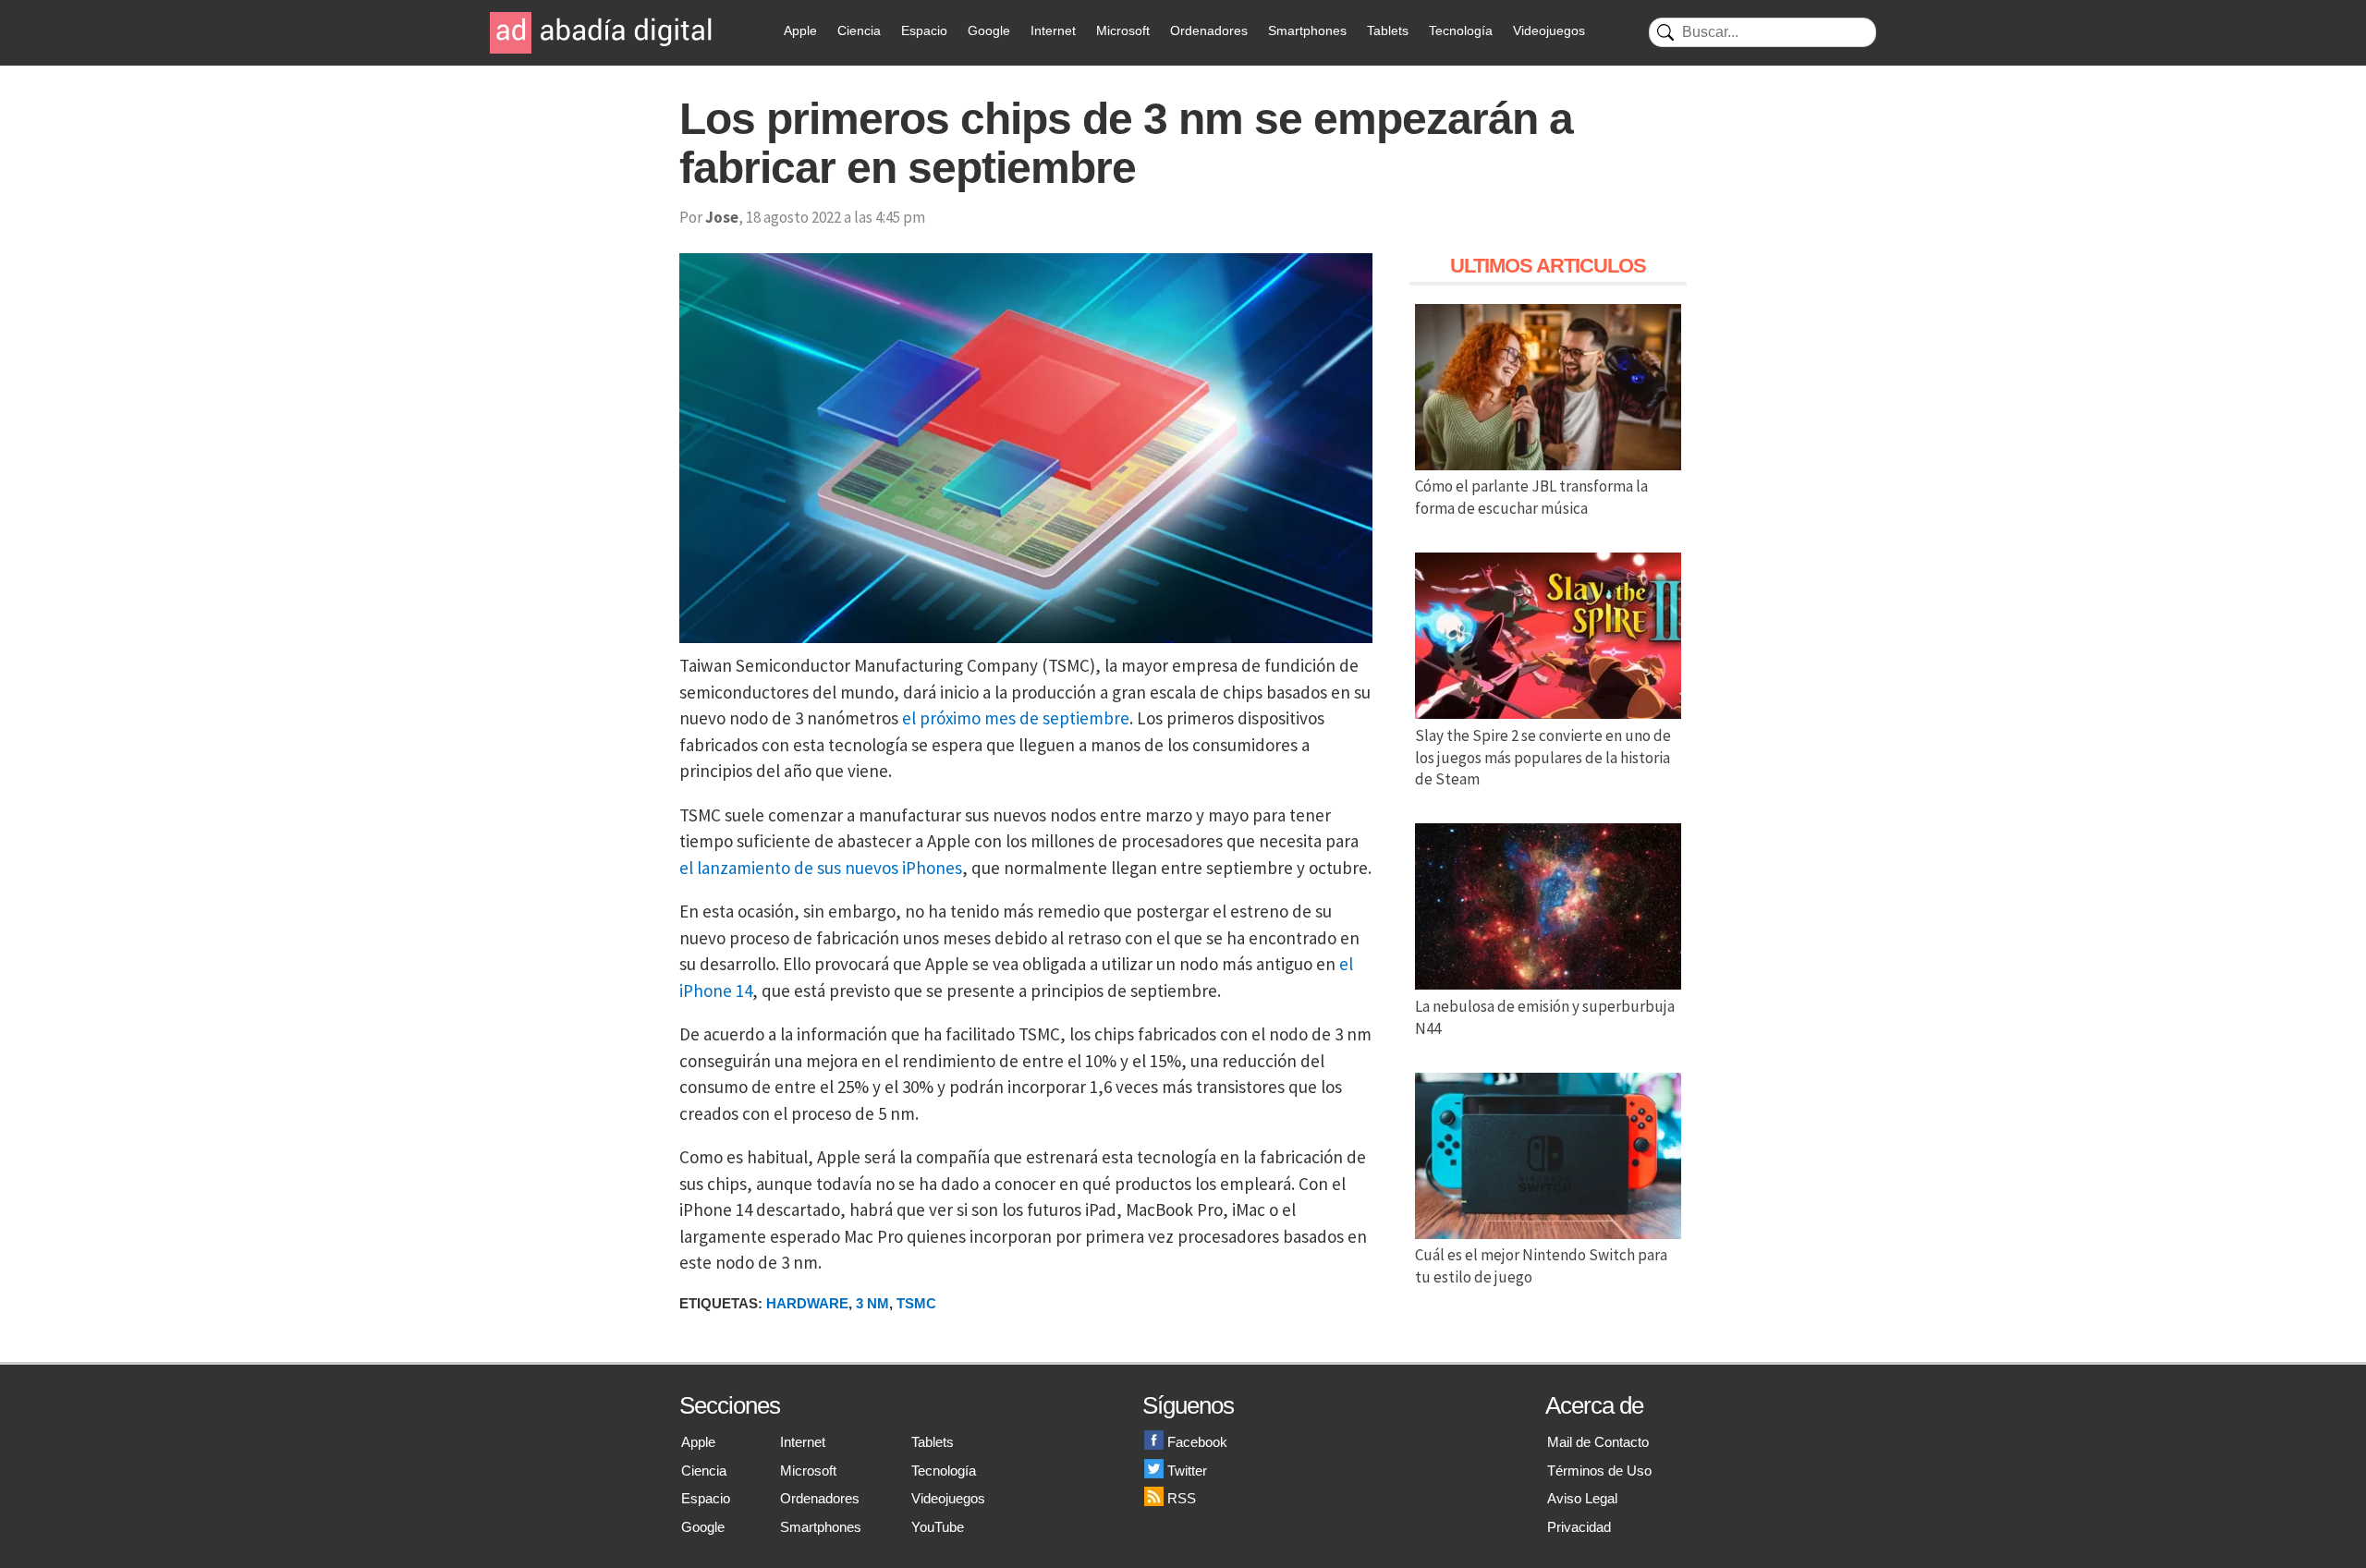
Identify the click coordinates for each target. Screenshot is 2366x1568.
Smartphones (1307, 30)
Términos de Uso (1599, 1471)
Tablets (1388, 30)
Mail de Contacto (1598, 1442)
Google (989, 30)
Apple (800, 30)
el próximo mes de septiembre (1016, 718)
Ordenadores (1209, 30)
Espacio (924, 30)
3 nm (872, 1303)
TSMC (916, 1303)
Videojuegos (1549, 30)
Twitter (1187, 1471)
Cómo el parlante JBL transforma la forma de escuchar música (1531, 497)
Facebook (1197, 1442)
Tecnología (1461, 30)
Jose (722, 217)
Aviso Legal (1582, 1498)
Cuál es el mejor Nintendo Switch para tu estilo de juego (1541, 1266)
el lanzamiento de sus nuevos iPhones (821, 868)
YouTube (938, 1527)
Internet (1053, 30)
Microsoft (1123, 30)
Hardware (807, 1303)
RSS (1182, 1498)
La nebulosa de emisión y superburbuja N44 (1545, 1017)
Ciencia (859, 30)
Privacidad (1579, 1527)
